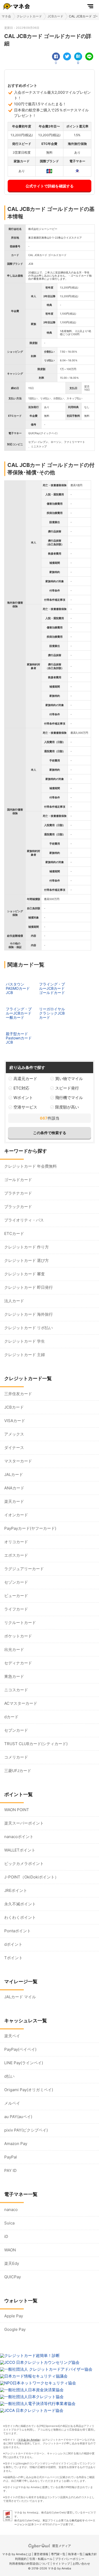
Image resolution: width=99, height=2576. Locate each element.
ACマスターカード (21, 1703)
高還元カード (25, 1079)
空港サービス (25, 1107)
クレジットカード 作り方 (27, 1247)
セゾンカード (16, 1582)
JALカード (14, 1474)
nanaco (11, 2210)
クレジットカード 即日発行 (29, 1287)
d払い (9, 2076)
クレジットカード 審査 (25, 1274)
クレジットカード (29, 16)
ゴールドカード (18, 1180)
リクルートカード (20, 1623)
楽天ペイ (12, 2036)
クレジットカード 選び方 (27, 1260)
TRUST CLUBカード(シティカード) (36, 1744)
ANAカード (14, 1488)
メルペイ (12, 2103)
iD (6, 2236)
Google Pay (15, 2329)
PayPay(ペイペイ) (20, 2049)
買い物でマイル (69, 1079)
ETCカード (14, 1233)
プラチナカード (18, 1193)
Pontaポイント (18, 1931)
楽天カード (14, 1501)
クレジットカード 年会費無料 (30, 1166)
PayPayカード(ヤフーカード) (30, 1528)
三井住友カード (18, 1394)
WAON (10, 2250)
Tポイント (13, 1958)
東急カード (14, 1676)
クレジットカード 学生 (25, 1341)
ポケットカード (18, 1636)
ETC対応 (21, 1088)
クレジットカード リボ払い (29, 1328)
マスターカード (18, 1461)
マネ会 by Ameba (29, 2440)
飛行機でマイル (69, 1098)
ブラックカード (18, 1207)
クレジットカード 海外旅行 (29, 1314)
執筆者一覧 (75, 2554)
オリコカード (16, 1542)
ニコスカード (16, 1690)
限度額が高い (67, 1107)
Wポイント (23, 1098)
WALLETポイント (20, 1850)
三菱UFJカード (18, 1771)
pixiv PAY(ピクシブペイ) (26, 2130)
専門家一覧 (58, 2554)
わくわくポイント (20, 1917)
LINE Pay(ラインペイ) (24, 2063)
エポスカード (16, 1555)
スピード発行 (67, 1088)
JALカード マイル (20, 1997)
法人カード (14, 1301)
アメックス (14, 1434)
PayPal (11, 2157)
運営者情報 (41, 2554)
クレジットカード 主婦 (25, 1355)
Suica (9, 2223)
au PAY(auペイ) (18, 2117)
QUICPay (13, 2277)
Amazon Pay (16, 2144)
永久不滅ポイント (20, 1904)
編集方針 (91, 2554)
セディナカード (18, 1663)
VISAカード (15, 1421)
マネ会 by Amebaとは (17, 2554)
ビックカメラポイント (24, 1864)
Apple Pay (14, 2316)
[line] (89, 56)
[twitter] (67, 56)
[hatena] (78, 56)
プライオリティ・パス (24, 1220)
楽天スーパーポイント (24, 1823)
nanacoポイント (19, 1837)
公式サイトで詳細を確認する (50, 186)
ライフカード (16, 1609)
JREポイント (16, 1890)
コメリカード (16, 1757)
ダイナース (14, 1448)
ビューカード (16, 1596)
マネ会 (6, 16)
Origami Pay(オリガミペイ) (29, 2090)
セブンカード (16, 1730)
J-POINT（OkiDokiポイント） (31, 1877)
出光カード (14, 1649)
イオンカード (16, 1515)
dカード (11, 1717)
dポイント (13, 1944)
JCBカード (55, 16)
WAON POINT (17, 1810)
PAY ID (10, 2170)
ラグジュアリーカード (24, 1569)
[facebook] (56, 56)
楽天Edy (12, 2263)
